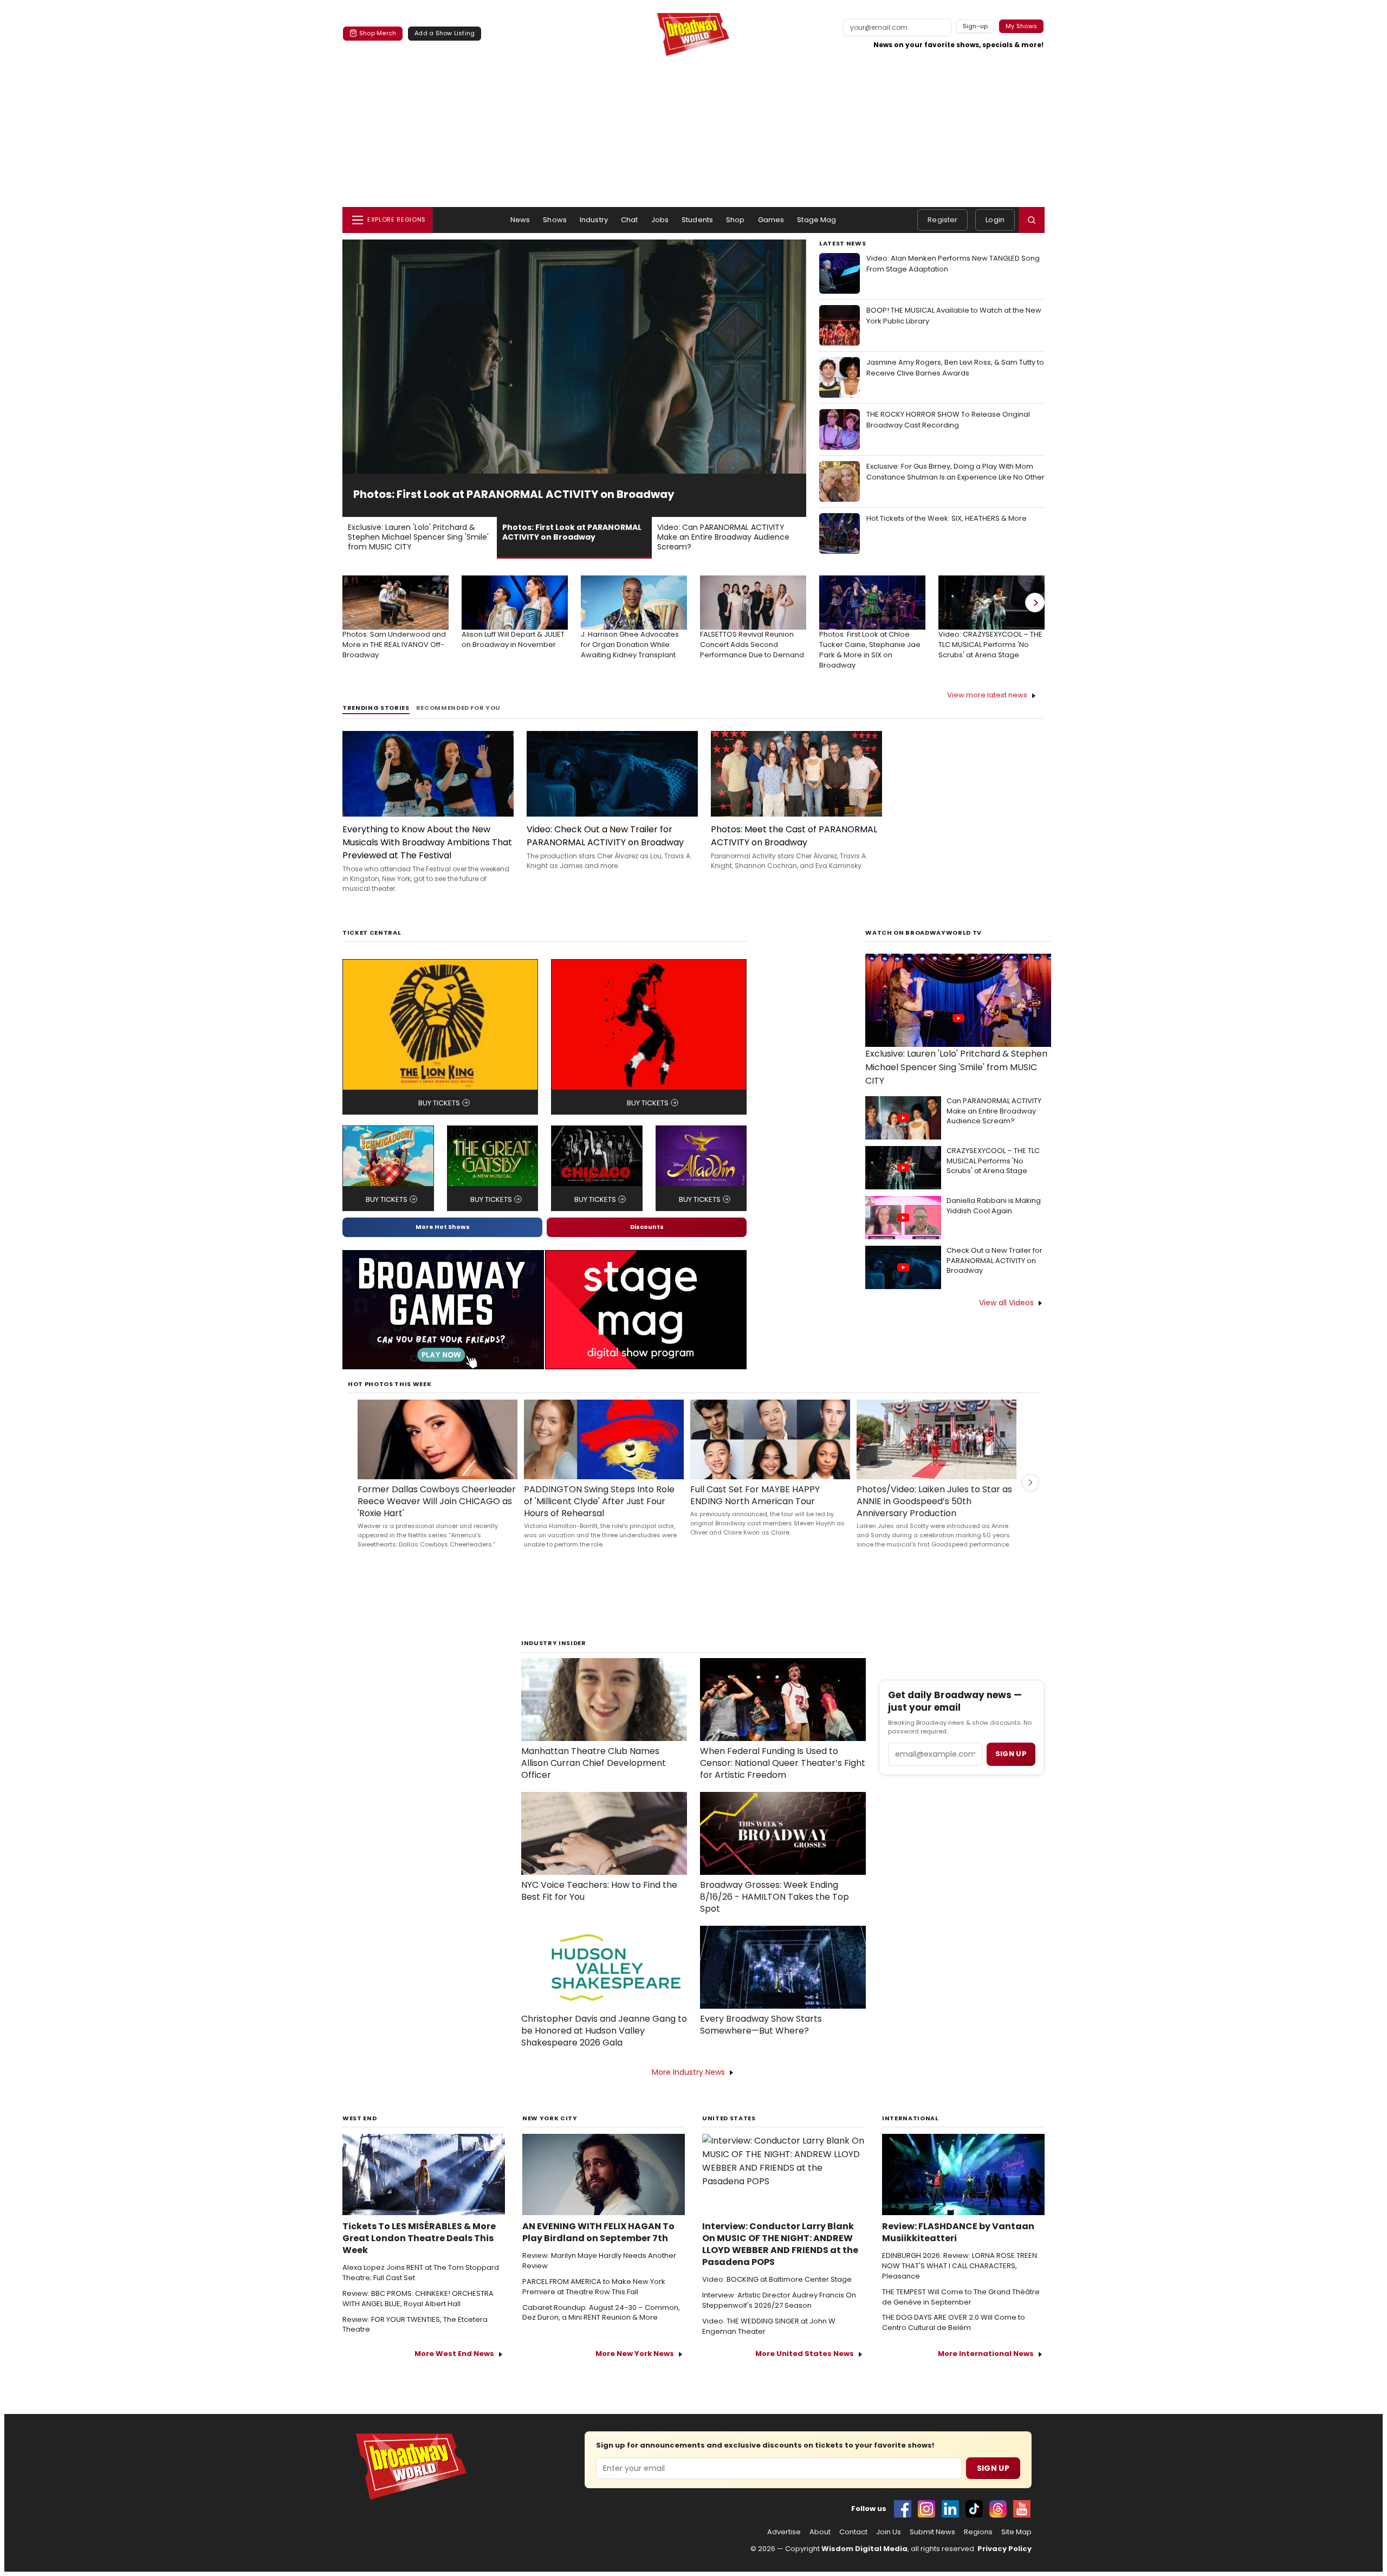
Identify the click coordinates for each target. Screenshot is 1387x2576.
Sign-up (976, 26)
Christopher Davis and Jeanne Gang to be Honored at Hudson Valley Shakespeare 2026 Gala (604, 2046)
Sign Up (993, 2483)
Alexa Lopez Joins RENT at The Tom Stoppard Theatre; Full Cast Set (421, 2287)
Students (697, 220)
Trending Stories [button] (376, 723)
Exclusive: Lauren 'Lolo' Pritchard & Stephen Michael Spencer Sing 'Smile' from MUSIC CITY (956, 1082)
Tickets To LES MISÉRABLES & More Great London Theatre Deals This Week (419, 2253)
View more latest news (987, 710)
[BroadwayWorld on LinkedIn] (950, 2523)
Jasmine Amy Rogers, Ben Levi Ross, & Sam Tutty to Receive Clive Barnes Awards (955, 368)
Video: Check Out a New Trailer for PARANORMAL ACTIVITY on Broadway (605, 850)
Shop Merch (378, 33)
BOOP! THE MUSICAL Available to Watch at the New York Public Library (954, 316)
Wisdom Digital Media (864, 2563)
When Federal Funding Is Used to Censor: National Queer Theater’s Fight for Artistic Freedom (783, 1778)
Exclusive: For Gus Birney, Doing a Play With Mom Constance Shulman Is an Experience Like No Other (955, 472)
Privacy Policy (1004, 2563)
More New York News (635, 2368)
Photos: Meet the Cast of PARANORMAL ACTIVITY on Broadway (794, 850)
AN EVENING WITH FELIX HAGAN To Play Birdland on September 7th (598, 2247)
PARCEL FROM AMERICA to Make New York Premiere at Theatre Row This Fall (594, 2302)
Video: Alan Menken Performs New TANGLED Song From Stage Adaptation (953, 264)
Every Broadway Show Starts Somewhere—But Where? (761, 2040)
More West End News (454, 2368)
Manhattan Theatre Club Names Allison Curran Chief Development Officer (594, 1778)
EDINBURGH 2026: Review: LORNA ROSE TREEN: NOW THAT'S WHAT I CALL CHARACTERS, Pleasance (960, 2281)
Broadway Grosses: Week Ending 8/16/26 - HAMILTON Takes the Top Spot (774, 1912)
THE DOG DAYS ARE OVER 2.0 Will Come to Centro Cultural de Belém (954, 2337)
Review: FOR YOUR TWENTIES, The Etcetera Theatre (415, 2339)
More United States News (805, 2368)
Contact (853, 2547)
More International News (986, 2368)
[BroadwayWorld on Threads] (998, 2523)
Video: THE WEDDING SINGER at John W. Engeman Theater (770, 2341)
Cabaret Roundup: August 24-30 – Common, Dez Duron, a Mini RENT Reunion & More (601, 2328)
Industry (594, 220)
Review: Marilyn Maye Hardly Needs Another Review (599, 2276)
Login (995, 220)
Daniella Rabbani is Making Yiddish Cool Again (994, 1221)
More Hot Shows (443, 1241)
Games (771, 220)
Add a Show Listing (445, 33)
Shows (555, 220)
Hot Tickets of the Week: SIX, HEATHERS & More (947, 518)
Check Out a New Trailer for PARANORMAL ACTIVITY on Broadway (994, 1276)
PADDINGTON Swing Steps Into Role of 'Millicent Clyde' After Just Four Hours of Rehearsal (599, 1516)
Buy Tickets (439, 1118)
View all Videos (1006, 1317)
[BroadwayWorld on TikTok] (974, 2523)
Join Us (889, 2547)
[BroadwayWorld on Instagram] (926, 2523)
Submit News (932, 2547)
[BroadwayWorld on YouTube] (1022, 2523)
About (820, 2547)
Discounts (647, 1241)
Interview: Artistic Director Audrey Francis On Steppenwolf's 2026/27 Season (779, 2315)
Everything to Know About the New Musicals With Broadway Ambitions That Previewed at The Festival (427, 857)
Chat (630, 220)
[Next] (1035, 617)
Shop (735, 220)
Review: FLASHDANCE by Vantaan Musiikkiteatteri (958, 2247)
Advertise (784, 2547)
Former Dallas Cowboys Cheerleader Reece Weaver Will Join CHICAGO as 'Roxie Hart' (437, 1516)
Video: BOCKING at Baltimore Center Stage (777, 2294)
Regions (978, 2547)
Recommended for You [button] (459, 723)
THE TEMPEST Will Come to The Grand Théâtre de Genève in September (961, 2312)
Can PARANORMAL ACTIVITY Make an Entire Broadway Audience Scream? (994, 1126)
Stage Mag (816, 220)
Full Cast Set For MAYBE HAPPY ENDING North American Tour (755, 1510)
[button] (1032, 220)
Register (942, 220)
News (520, 220)
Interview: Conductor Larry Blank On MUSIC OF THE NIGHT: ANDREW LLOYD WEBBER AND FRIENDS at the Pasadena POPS (780, 2259)
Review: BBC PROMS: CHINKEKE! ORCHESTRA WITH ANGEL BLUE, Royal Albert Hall (418, 2313)
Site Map (1016, 2547)
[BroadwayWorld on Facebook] (903, 2523)
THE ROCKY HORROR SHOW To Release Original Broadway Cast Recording (948, 420)
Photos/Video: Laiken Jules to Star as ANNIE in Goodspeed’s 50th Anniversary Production (934, 1516)
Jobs (660, 220)
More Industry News (688, 2087)
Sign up (1011, 1768)
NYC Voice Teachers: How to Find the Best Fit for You (599, 1906)
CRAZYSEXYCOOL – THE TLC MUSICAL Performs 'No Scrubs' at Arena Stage (993, 1176)
